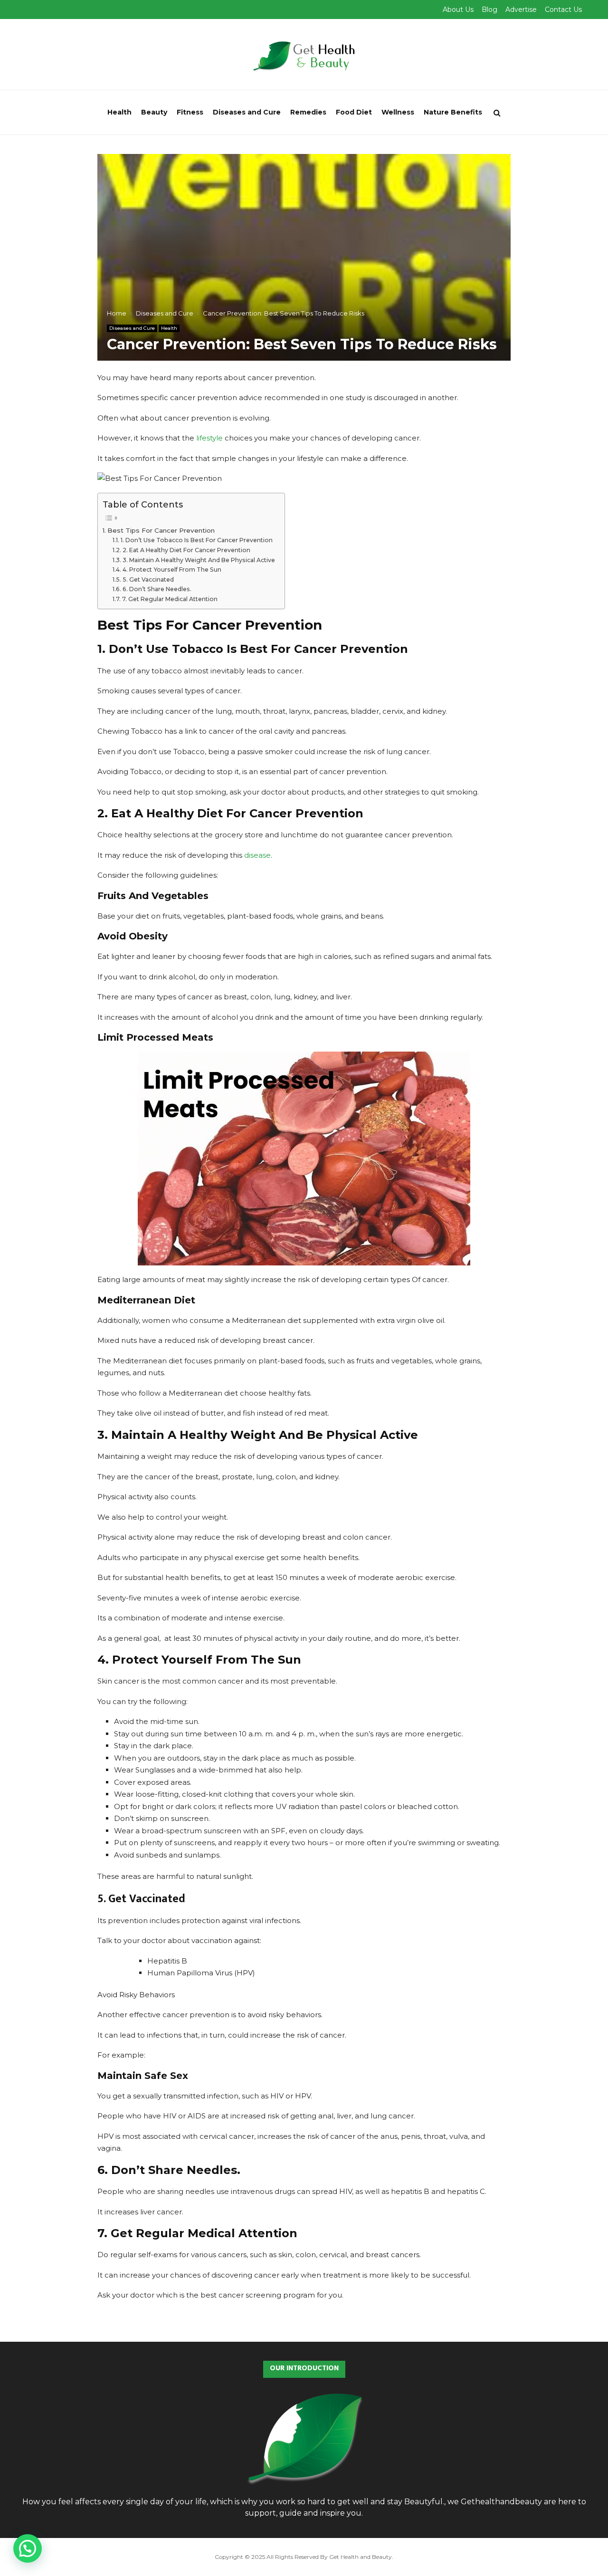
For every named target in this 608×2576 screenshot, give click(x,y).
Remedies (308, 112)
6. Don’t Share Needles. (157, 589)
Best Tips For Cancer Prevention (161, 530)
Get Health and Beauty (361, 2557)
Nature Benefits (453, 112)
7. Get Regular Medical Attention (170, 599)
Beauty (154, 112)
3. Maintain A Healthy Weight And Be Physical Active (199, 560)
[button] (28, 2548)
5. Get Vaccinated (148, 579)
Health (119, 112)
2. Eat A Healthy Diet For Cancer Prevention (186, 550)
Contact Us (563, 10)
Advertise (521, 10)
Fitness (190, 112)
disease (257, 855)
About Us (458, 10)
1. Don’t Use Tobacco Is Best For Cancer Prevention (196, 540)
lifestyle (209, 438)
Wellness (398, 112)
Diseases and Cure (247, 112)
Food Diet (354, 112)
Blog (489, 10)
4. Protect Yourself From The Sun (172, 570)
